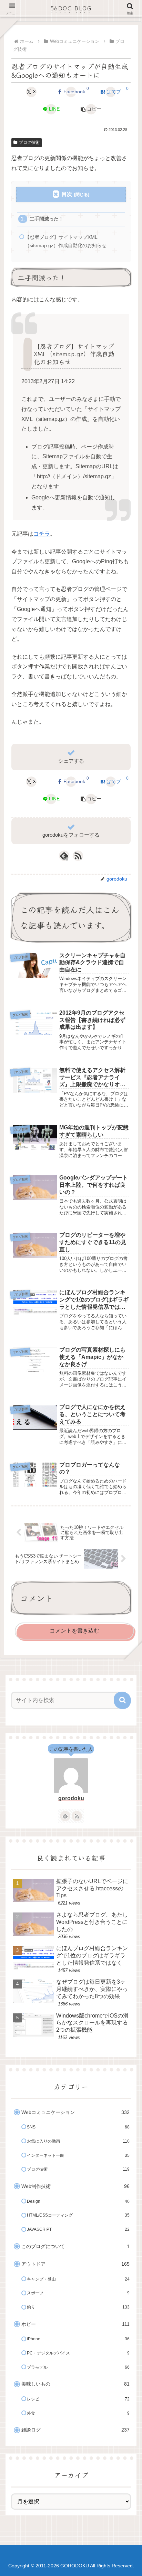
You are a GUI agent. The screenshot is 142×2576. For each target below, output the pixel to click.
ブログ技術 (29, 142)
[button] (91, 109)
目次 (67, 194)
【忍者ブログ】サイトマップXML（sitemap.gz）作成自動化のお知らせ (66, 241)
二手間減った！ (47, 219)
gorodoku (71, 1798)
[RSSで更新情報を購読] (78, 856)
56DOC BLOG (71, 8)
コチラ (42, 534)
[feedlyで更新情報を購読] (65, 1816)
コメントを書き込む (74, 1631)
